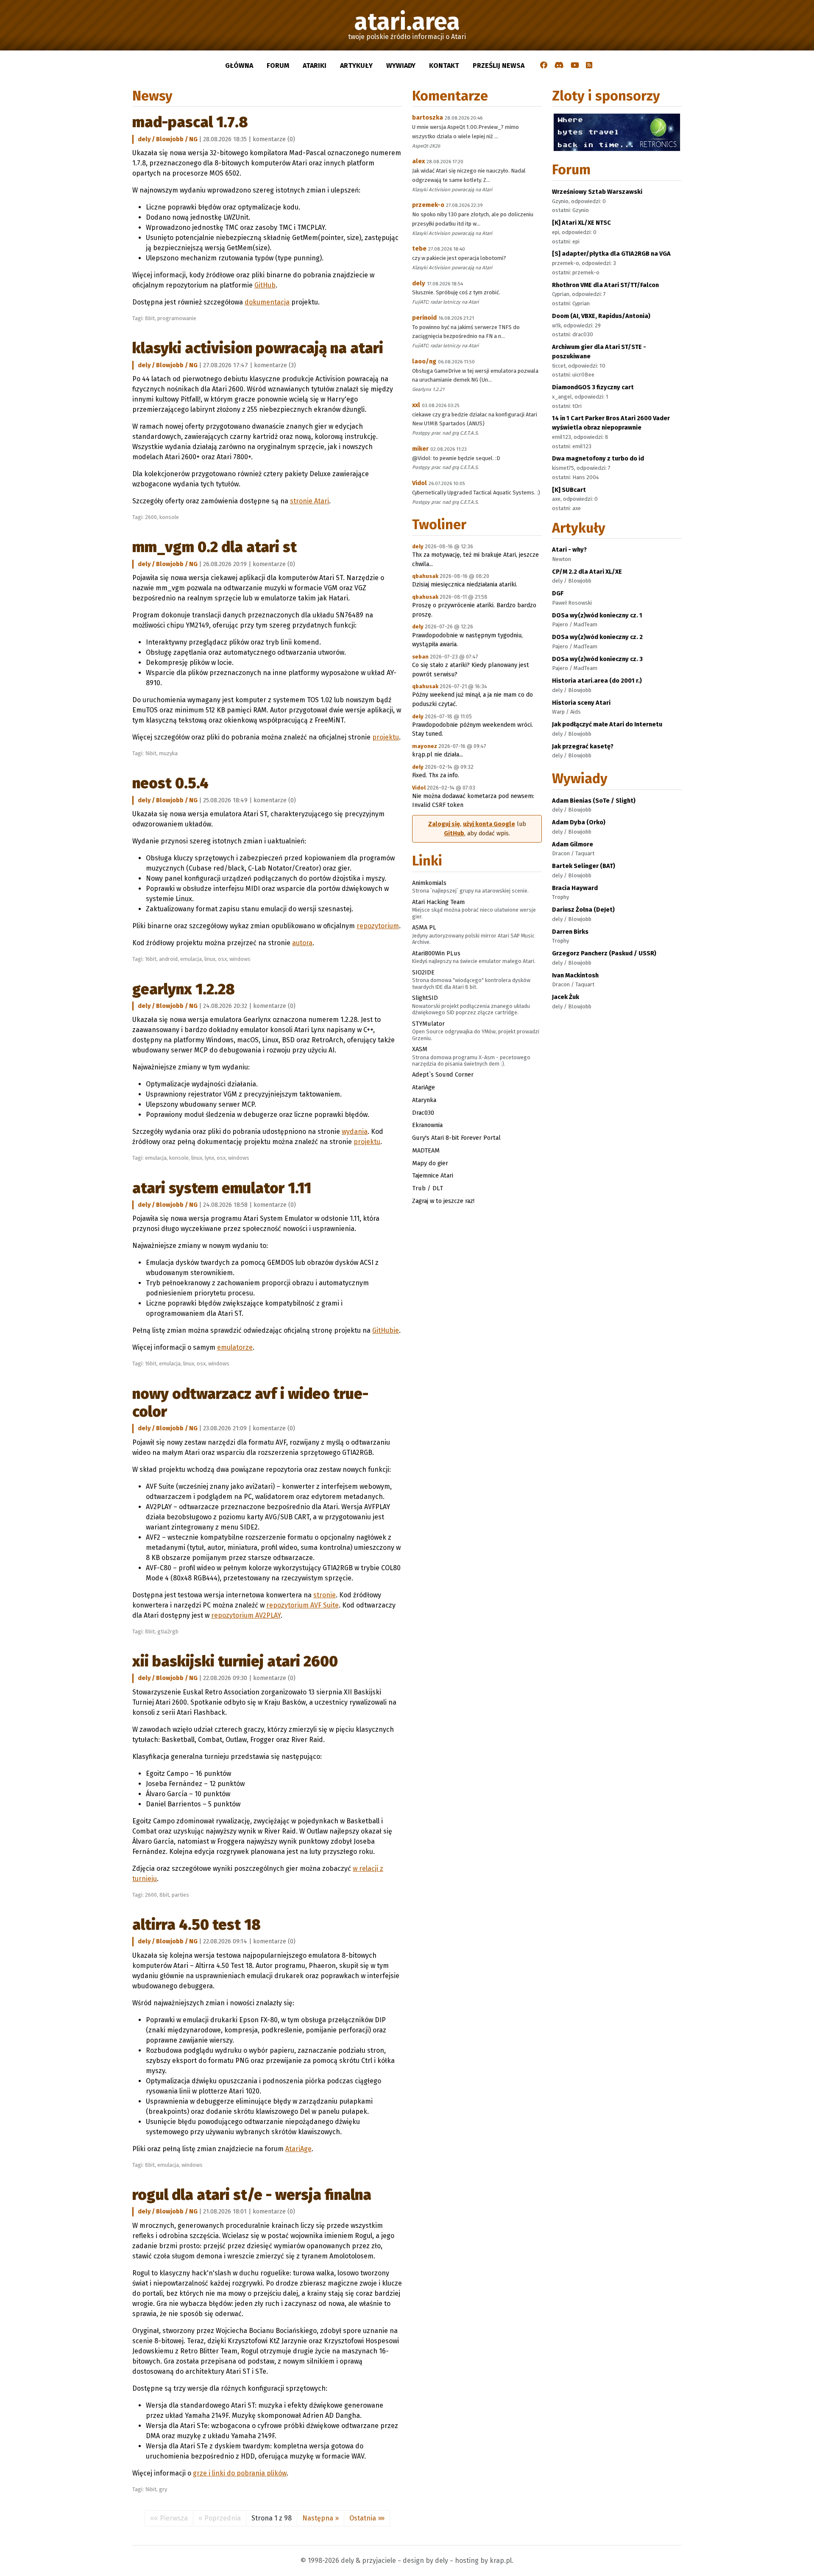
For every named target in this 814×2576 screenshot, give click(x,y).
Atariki (315, 66)
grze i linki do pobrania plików (240, 2473)
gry (163, 2489)
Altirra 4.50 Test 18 (197, 1925)
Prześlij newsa (499, 66)
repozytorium (378, 926)
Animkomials (429, 883)
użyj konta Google (489, 824)
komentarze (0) (274, 139)
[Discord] (559, 66)
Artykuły (356, 66)
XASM (420, 1049)
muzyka (168, 753)
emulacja (191, 959)
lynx (209, 1158)
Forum (278, 66)
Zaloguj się (444, 824)
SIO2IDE (423, 972)
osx (222, 959)
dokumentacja (267, 302)
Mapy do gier (430, 1163)
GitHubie (386, 1330)
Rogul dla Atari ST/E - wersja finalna (252, 2195)
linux (210, 959)
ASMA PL (424, 927)
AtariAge (298, 2149)
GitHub (265, 285)
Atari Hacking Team (438, 902)
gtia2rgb (168, 1631)
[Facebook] (544, 66)
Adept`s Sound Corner (443, 1074)
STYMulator (428, 1024)
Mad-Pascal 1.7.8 (190, 122)
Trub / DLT (428, 1188)
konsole (169, 517)
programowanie (177, 318)
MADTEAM (426, 1150)
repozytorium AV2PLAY (246, 1615)
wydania (355, 1132)
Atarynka (424, 1100)
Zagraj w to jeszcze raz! (443, 1201)
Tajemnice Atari (433, 1175)
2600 (151, 517)
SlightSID (425, 998)
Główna (239, 66)
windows (240, 959)
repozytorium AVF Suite (302, 1605)
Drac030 (423, 1113)
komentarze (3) (275, 365)
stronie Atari (309, 501)
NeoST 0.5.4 (170, 783)
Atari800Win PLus (436, 953)
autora (302, 943)
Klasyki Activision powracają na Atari (258, 348)
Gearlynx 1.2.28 (184, 989)
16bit (151, 753)
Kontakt (444, 66)
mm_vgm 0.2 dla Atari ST (215, 547)
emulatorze (235, 1347)
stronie (325, 1595)
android (168, 959)
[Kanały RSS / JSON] (589, 66)
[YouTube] (575, 66)
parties (180, 1895)
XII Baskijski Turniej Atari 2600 (235, 1661)
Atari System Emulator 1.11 (222, 1188)
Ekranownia (427, 1125)
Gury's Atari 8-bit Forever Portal (456, 1138)
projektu (386, 737)
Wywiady (401, 66)
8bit (150, 318)
